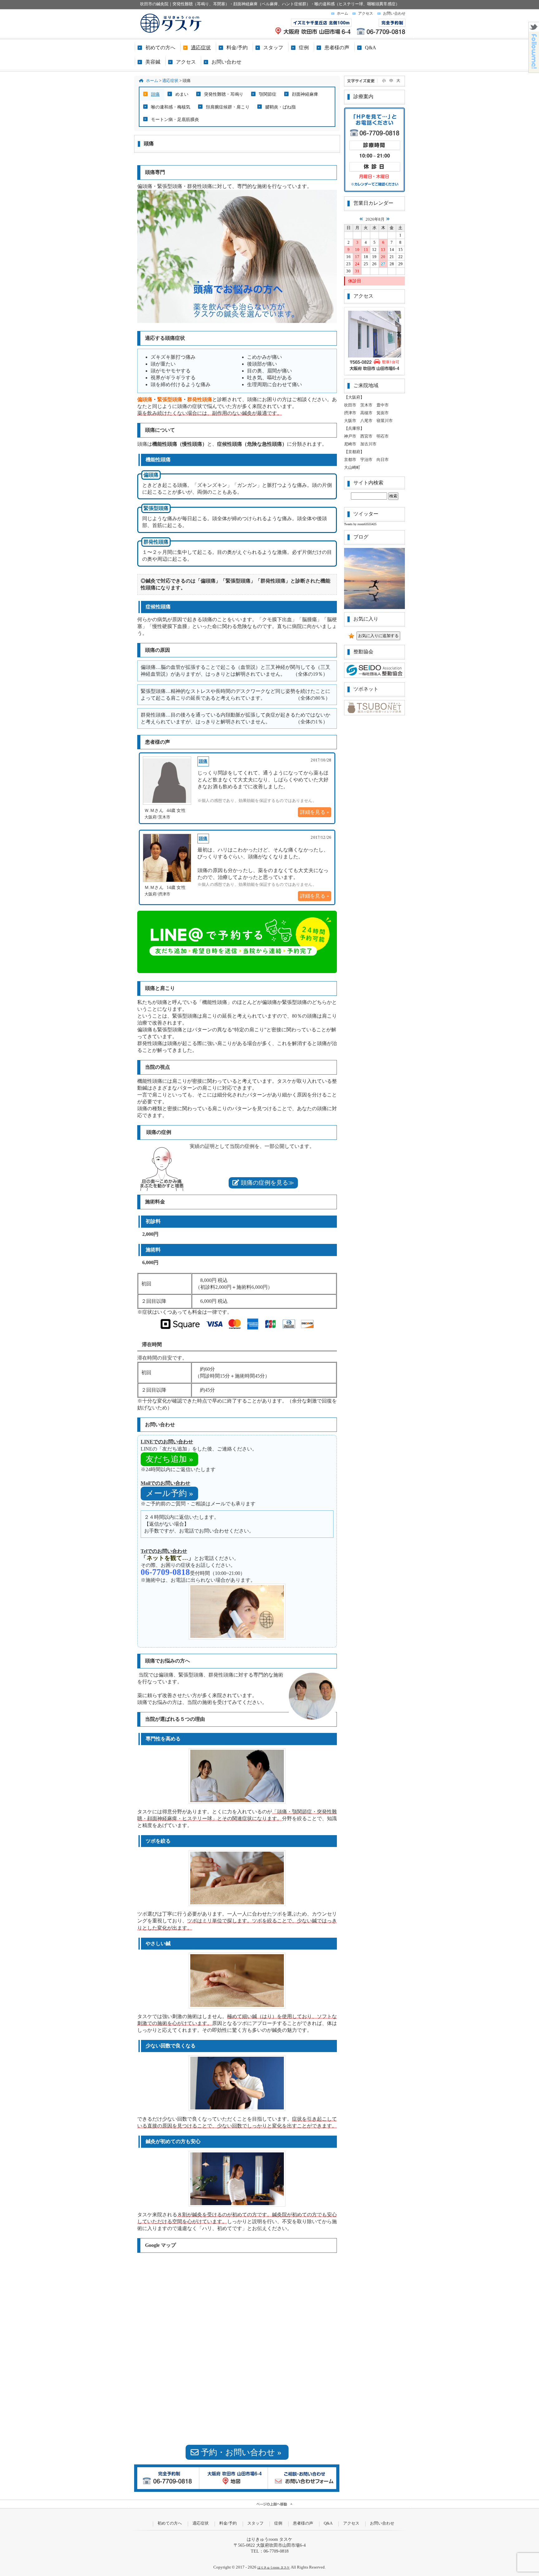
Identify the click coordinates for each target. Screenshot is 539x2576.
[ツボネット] (374, 714)
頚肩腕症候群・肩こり (228, 107)
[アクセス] (374, 341)
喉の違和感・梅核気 (171, 107)
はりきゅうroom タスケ (274, 2567)
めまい (182, 94)
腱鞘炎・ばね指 (280, 107)
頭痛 (155, 94)
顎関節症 (268, 94)
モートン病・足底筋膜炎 (175, 119)
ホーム (342, 13)
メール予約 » (169, 1493)
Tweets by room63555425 (360, 524)
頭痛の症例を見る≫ (267, 1183)
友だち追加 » (169, 1459)
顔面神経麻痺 (305, 94)
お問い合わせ (394, 13)
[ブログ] (374, 578)
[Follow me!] (534, 71)
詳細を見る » (315, 812)
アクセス (366, 13)
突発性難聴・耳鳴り (224, 94)
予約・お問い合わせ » (241, 2452)
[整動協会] (374, 677)
